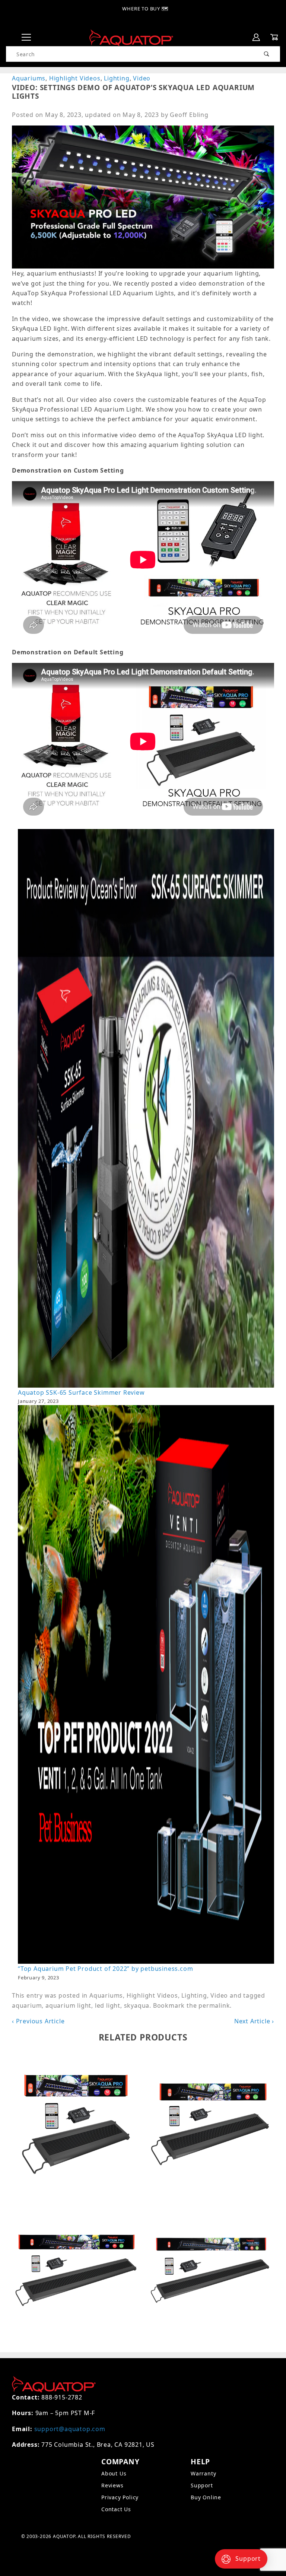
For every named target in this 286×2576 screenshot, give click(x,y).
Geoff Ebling (189, 115)
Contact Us (116, 2509)
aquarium (27, 2005)
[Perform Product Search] (267, 54)
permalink (214, 2005)
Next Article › (254, 2021)
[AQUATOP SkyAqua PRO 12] (76, 2124)
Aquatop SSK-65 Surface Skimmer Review (81, 1392)
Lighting (117, 78)
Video (142, 78)
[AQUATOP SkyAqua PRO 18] (210, 2124)
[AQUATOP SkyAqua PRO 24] (76, 2270)
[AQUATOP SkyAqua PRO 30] (210, 2270)
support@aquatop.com (70, 2429)
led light (108, 2005)
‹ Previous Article (38, 2021)
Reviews (112, 2485)
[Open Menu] (26, 37)
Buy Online (206, 2497)
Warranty (203, 2473)
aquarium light (68, 2005)
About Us (114, 2473)
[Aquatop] (131, 37)
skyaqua (137, 2005)
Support (202, 2485)
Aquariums (29, 78)
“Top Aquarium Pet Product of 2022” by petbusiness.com (105, 1969)
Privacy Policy (120, 2497)
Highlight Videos (75, 78)
